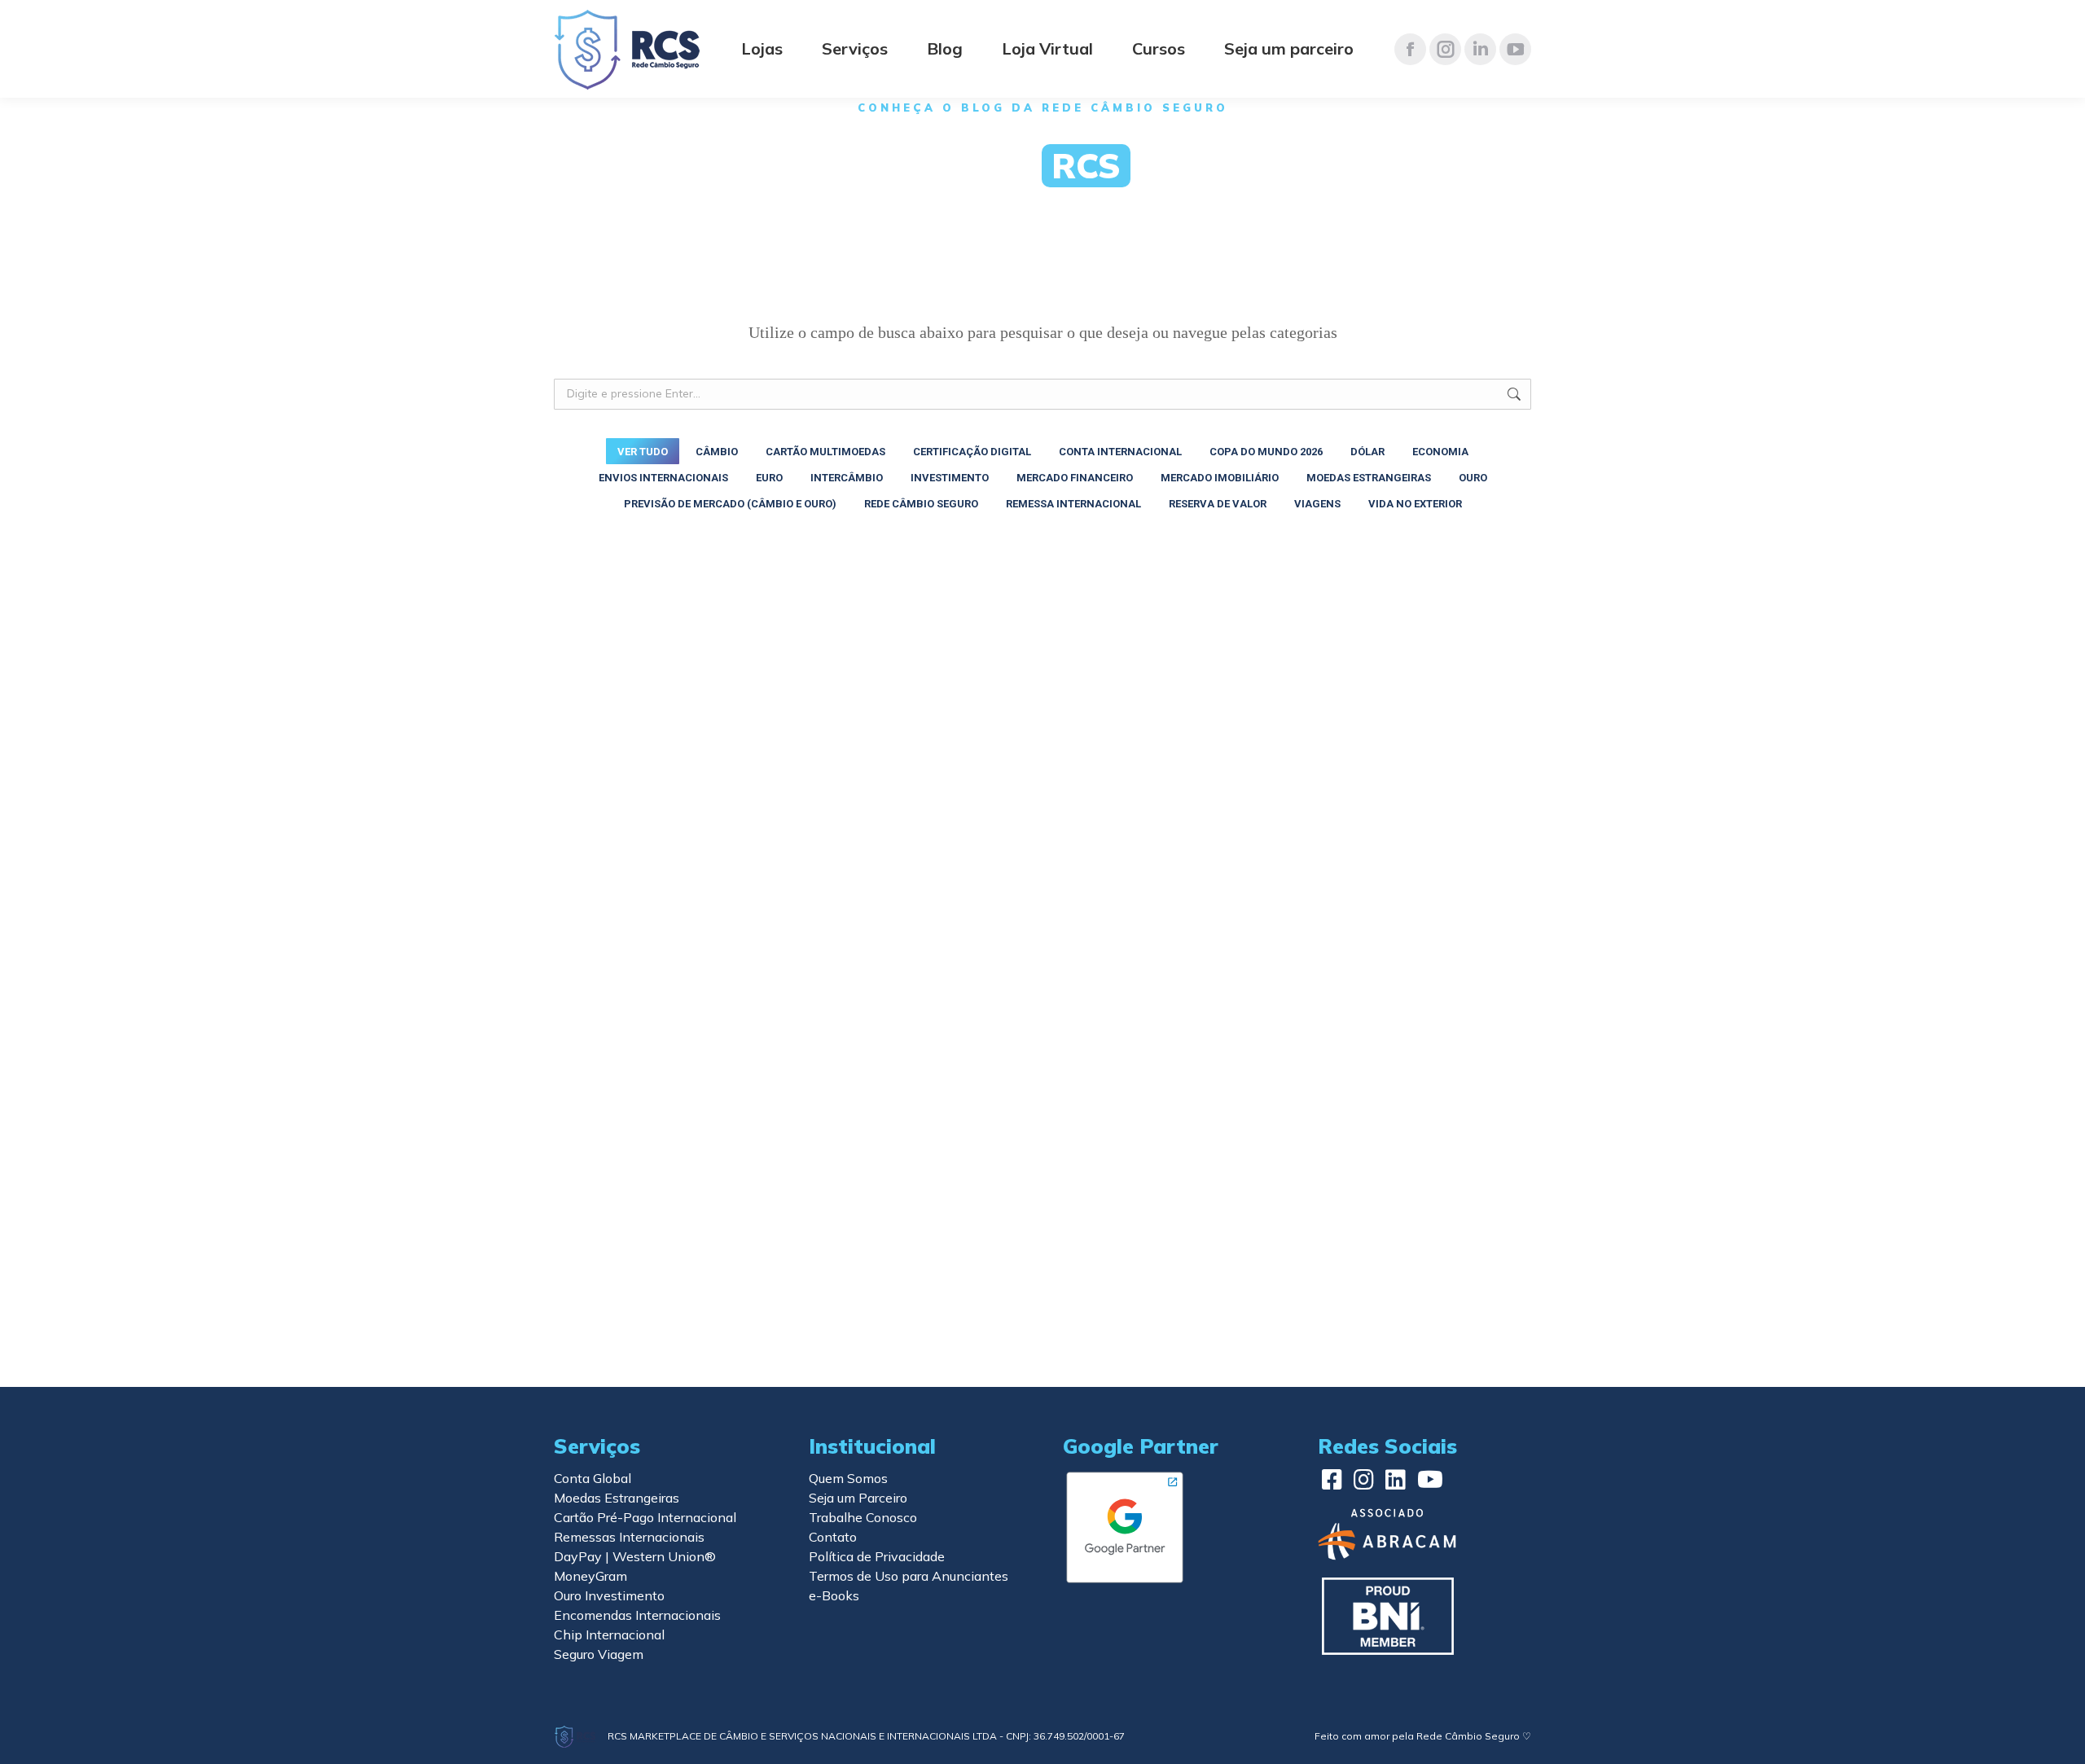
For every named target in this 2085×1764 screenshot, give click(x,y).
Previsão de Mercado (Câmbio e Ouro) (730, 504)
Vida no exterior (1415, 504)
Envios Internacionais (663, 478)
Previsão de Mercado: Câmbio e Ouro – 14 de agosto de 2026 (1042, 740)
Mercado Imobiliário (1220, 478)
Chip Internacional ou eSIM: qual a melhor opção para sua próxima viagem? (1040, 1268)
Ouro (1473, 478)
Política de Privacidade (877, 1556)
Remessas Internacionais (629, 1537)
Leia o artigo (613, 777)
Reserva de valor (1218, 504)
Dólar (1367, 452)
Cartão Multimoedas (825, 452)
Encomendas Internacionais (637, 1615)
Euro (769, 478)
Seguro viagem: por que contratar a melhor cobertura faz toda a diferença (1366, 1268)
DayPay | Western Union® (635, 1556)
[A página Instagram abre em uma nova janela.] (1445, 49)
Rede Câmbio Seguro (921, 504)
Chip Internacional (609, 1635)
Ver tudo (643, 452)
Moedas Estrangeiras (1369, 478)
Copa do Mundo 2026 (1266, 452)
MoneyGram (590, 1576)
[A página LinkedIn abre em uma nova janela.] (1480, 49)
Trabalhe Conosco (863, 1517)
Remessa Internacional (1073, 504)
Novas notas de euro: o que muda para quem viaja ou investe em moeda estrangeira (1368, 748)
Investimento (950, 478)
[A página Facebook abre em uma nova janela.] (1410, 49)
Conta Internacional (1120, 452)
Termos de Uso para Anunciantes (909, 1576)
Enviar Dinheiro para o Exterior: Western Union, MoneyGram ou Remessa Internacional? (704, 1276)
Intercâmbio (847, 478)
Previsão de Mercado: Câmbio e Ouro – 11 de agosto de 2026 (709, 1012)
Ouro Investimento (609, 1595)
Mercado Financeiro (1075, 478)
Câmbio (717, 452)
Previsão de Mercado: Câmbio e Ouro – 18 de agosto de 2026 (709, 740)
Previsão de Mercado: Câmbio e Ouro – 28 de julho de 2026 (1376, 1012)
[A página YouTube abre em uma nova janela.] (1515, 49)
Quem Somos (848, 1478)
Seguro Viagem (599, 1654)
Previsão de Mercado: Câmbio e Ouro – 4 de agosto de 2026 (1038, 1012)
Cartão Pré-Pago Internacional (645, 1517)
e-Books (834, 1595)
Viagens (1317, 504)
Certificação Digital (972, 452)
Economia (1440, 452)
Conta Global (593, 1478)
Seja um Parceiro (858, 1498)
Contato (833, 1537)
